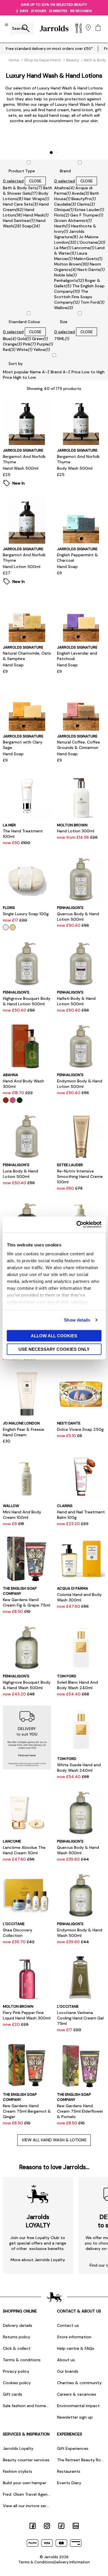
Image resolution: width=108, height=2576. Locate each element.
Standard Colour (24, 322)
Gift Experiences (73, 2448)
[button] (51, 153)
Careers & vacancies (77, 2394)
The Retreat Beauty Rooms (81, 2460)
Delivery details (18, 2325)
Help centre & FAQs (76, 2348)
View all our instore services (27, 2506)
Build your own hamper (25, 2483)
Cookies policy (17, 2383)
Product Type (22, 171)
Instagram (47, 2526)
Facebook (33, 2526)
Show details (77, 1320)
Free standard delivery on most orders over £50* (49, 49)
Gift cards (13, 2394)
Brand (65, 171)
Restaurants (69, 2471)
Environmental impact (78, 2406)
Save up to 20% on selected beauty (54, 5)
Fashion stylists (18, 2471)
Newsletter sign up (75, 2417)
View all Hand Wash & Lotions (54, 2140)
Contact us (68, 2325)
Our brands (68, 2371)
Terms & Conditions (36, 2562)
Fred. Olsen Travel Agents (27, 2494)
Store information (74, 2337)
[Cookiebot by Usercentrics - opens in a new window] (77, 1225)
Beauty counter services (26, 2460)
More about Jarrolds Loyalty (38, 2260)
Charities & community (79, 2383)
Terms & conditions (22, 2360)
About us (66, 2360)
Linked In (76, 2526)
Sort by (16, 364)
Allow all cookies (54, 1335)
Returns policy (17, 2337)
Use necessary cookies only (54, 1349)
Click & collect (17, 2348)
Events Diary (69, 2483)
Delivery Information (72, 2562)
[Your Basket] (98, 28)
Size (64, 322)
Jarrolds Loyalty (18, 2448)
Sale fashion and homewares (27, 2406)
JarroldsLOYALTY (38, 2221)
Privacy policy (16, 2371)
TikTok (61, 2526)
